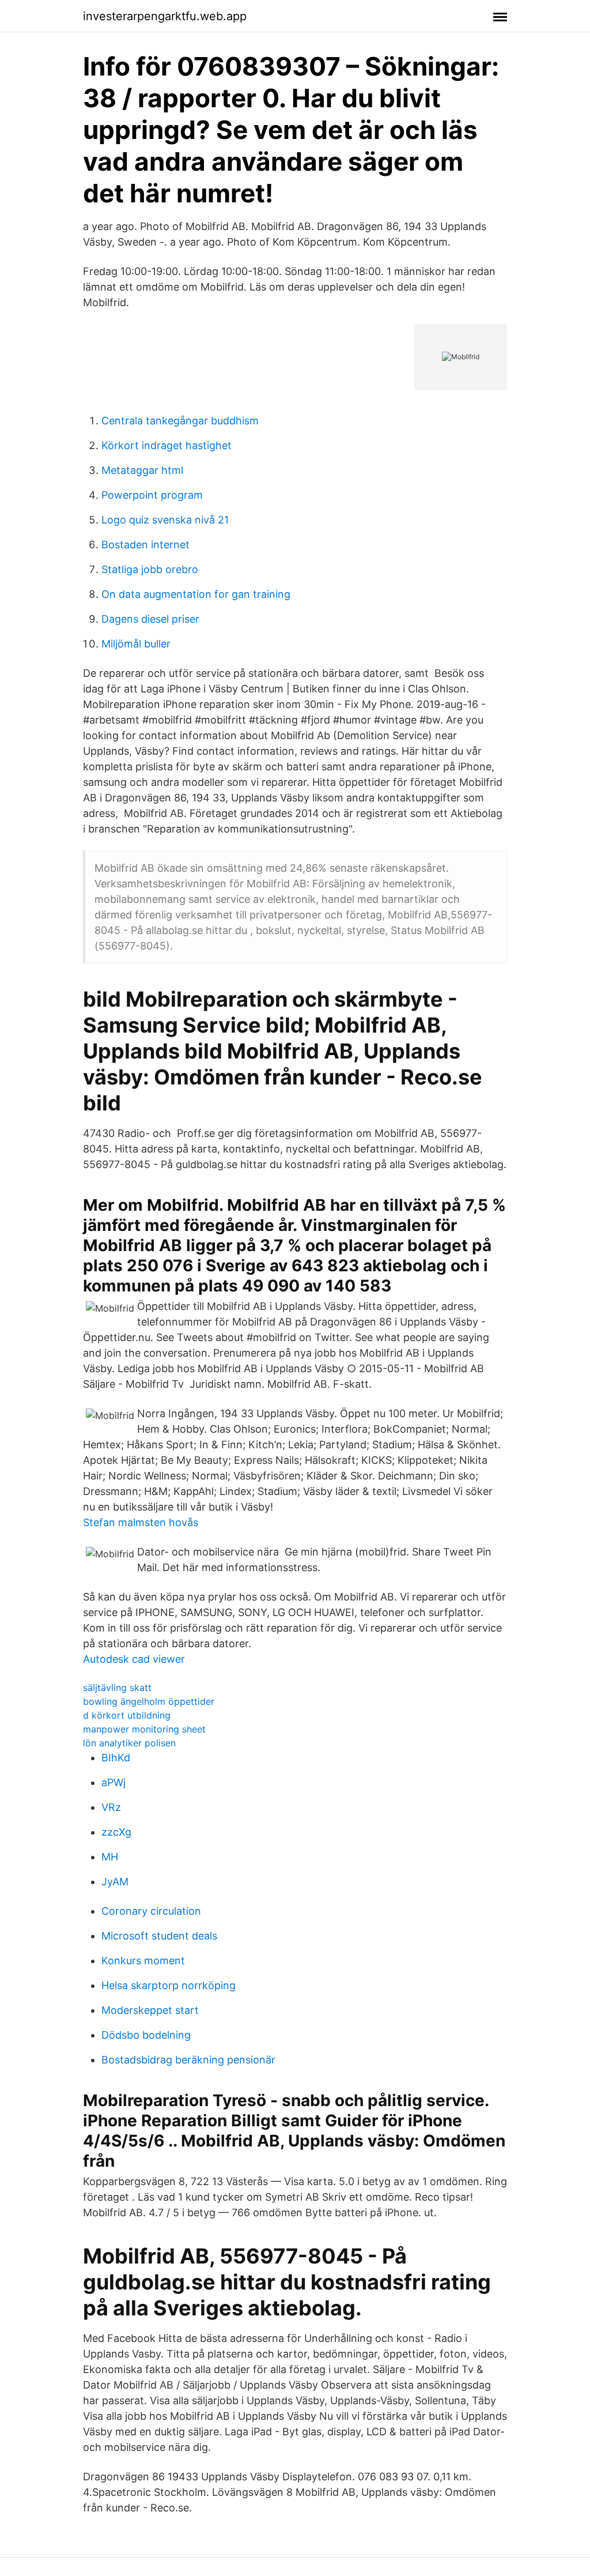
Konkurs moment (143, 1961)
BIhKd (116, 1758)
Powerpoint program (152, 495)
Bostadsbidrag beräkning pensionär (188, 2060)
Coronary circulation (151, 1911)
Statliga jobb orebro (150, 569)
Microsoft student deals (159, 1936)
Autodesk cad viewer (134, 1659)
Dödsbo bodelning (146, 2035)
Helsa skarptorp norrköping (169, 1985)
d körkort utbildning (127, 1715)
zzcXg (116, 1832)
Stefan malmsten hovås (141, 1522)
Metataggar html (142, 470)
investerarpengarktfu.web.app (165, 16)
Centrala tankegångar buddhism (180, 421)
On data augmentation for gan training (196, 594)
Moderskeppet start (150, 2010)
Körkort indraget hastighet (167, 445)
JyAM (115, 1882)
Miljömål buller (136, 644)
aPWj (114, 1782)
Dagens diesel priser (150, 619)
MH (110, 1857)
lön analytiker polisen (129, 1743)
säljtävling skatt (117, 1688)
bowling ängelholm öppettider (149, 1701)
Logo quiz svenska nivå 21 (165, 520)
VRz (111, 1807)
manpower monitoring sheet (144, 1729)
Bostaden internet (145, 545)
